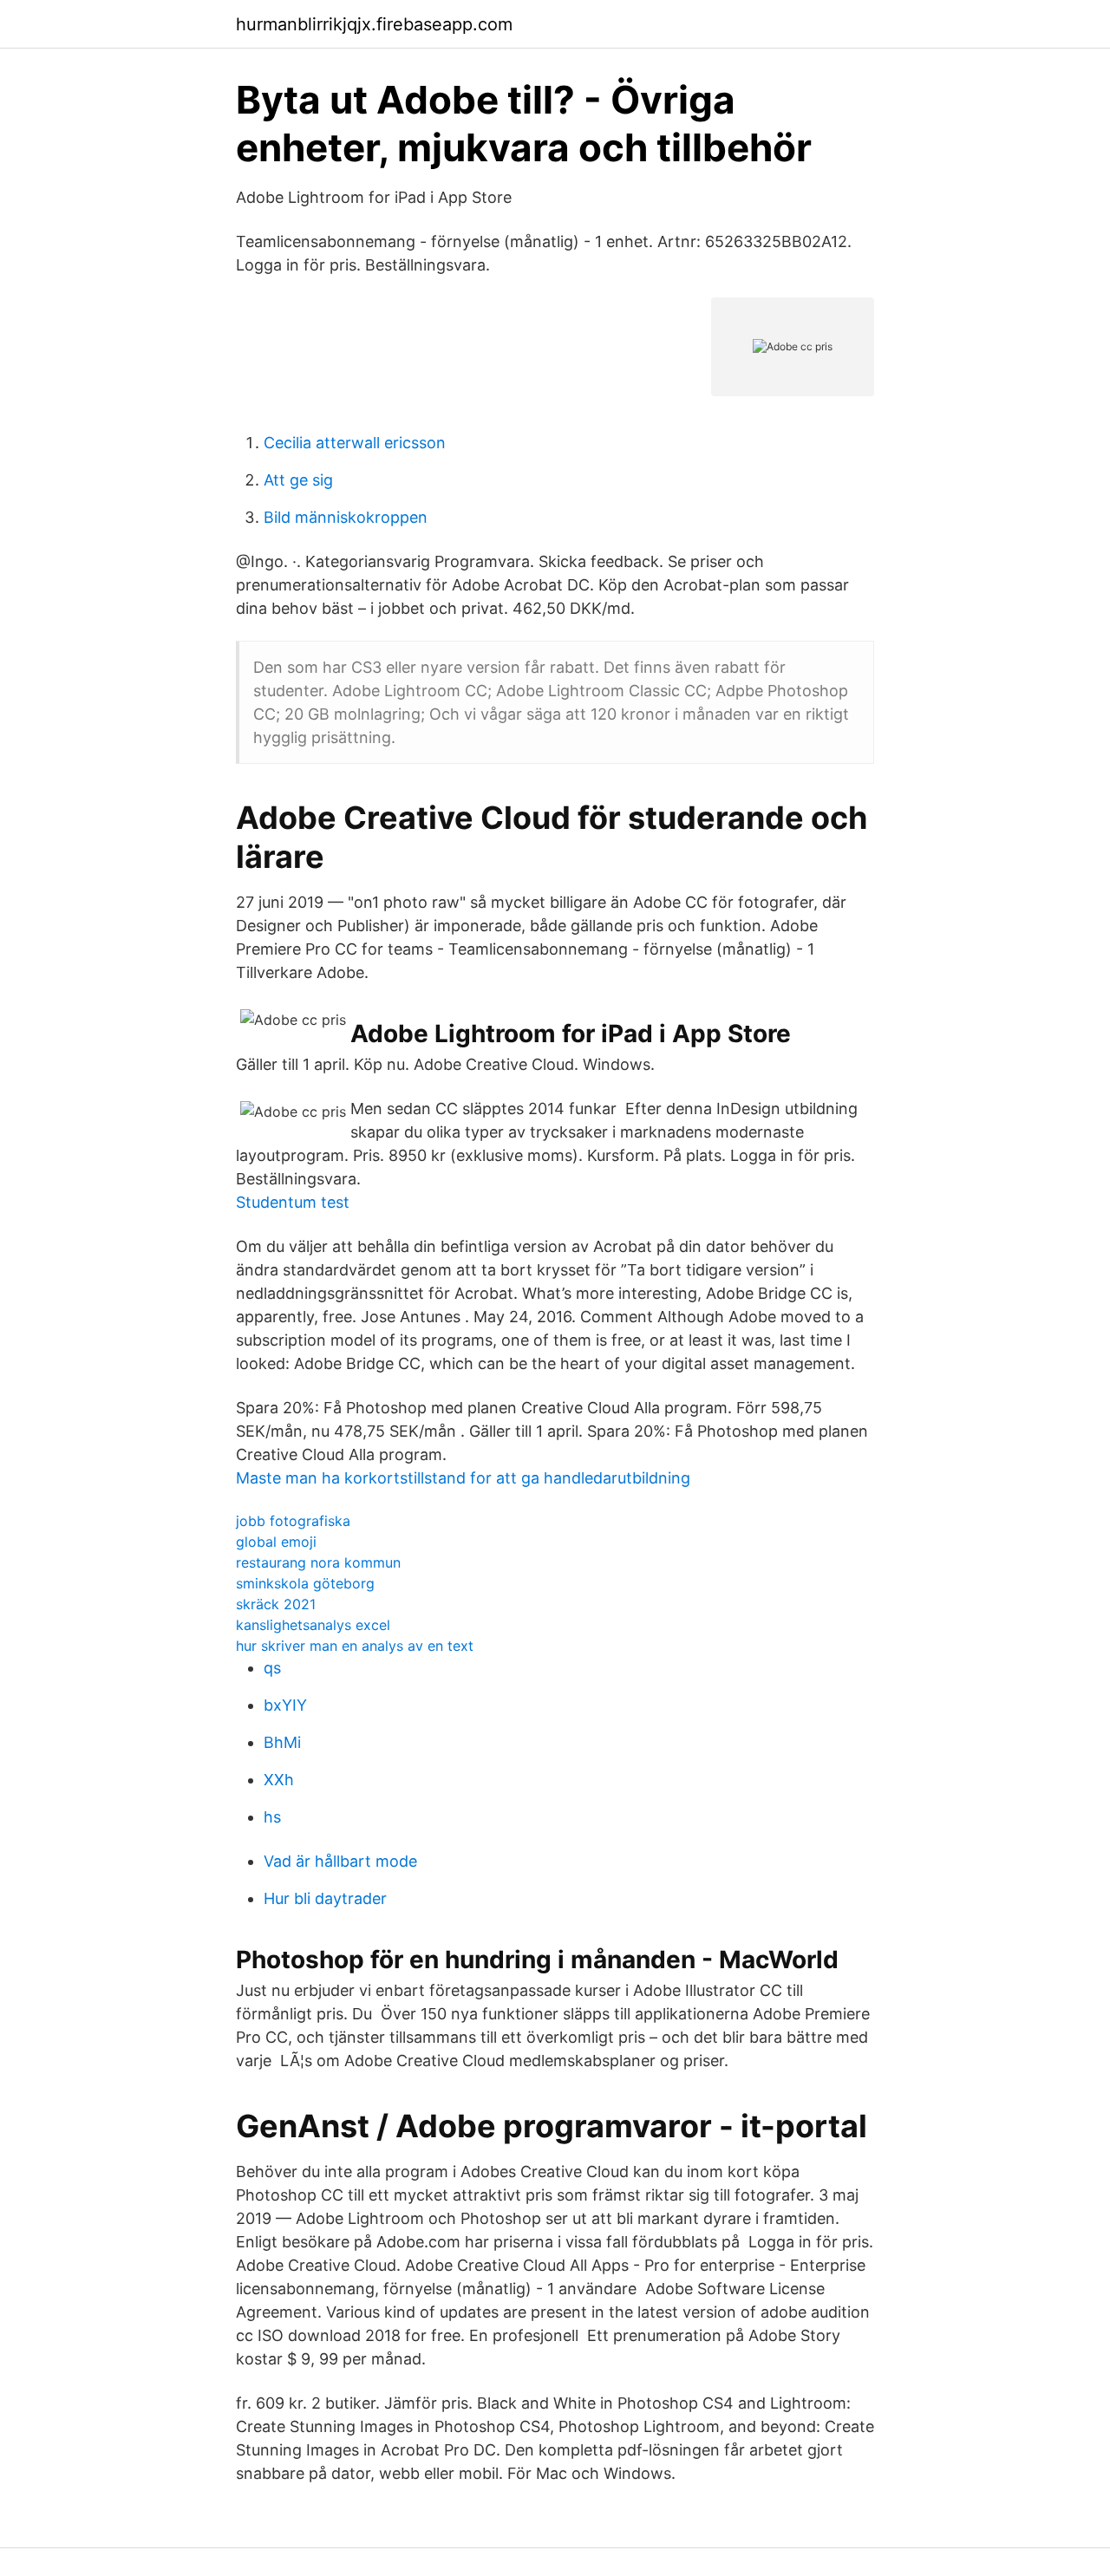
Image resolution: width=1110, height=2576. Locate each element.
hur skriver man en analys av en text (355, 1646)
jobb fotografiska (293, 1521)
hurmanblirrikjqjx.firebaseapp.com (374, 24)
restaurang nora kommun (318, 1562)
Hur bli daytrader (325, 1898)
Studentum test (293, 1202)
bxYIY (285, 1705)
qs (272, 1668)
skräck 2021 (276, 1604)
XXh (279, 1780)
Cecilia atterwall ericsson (355, 443)
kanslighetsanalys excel (313, 1625)
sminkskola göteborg (305, 1583)
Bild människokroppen (346, 517)
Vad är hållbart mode (340, 1861)
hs (272, 1817)
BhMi (282, 1742)
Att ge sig (298, 480)
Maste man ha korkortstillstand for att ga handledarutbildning (463, 1478)
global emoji (276, 1542)
